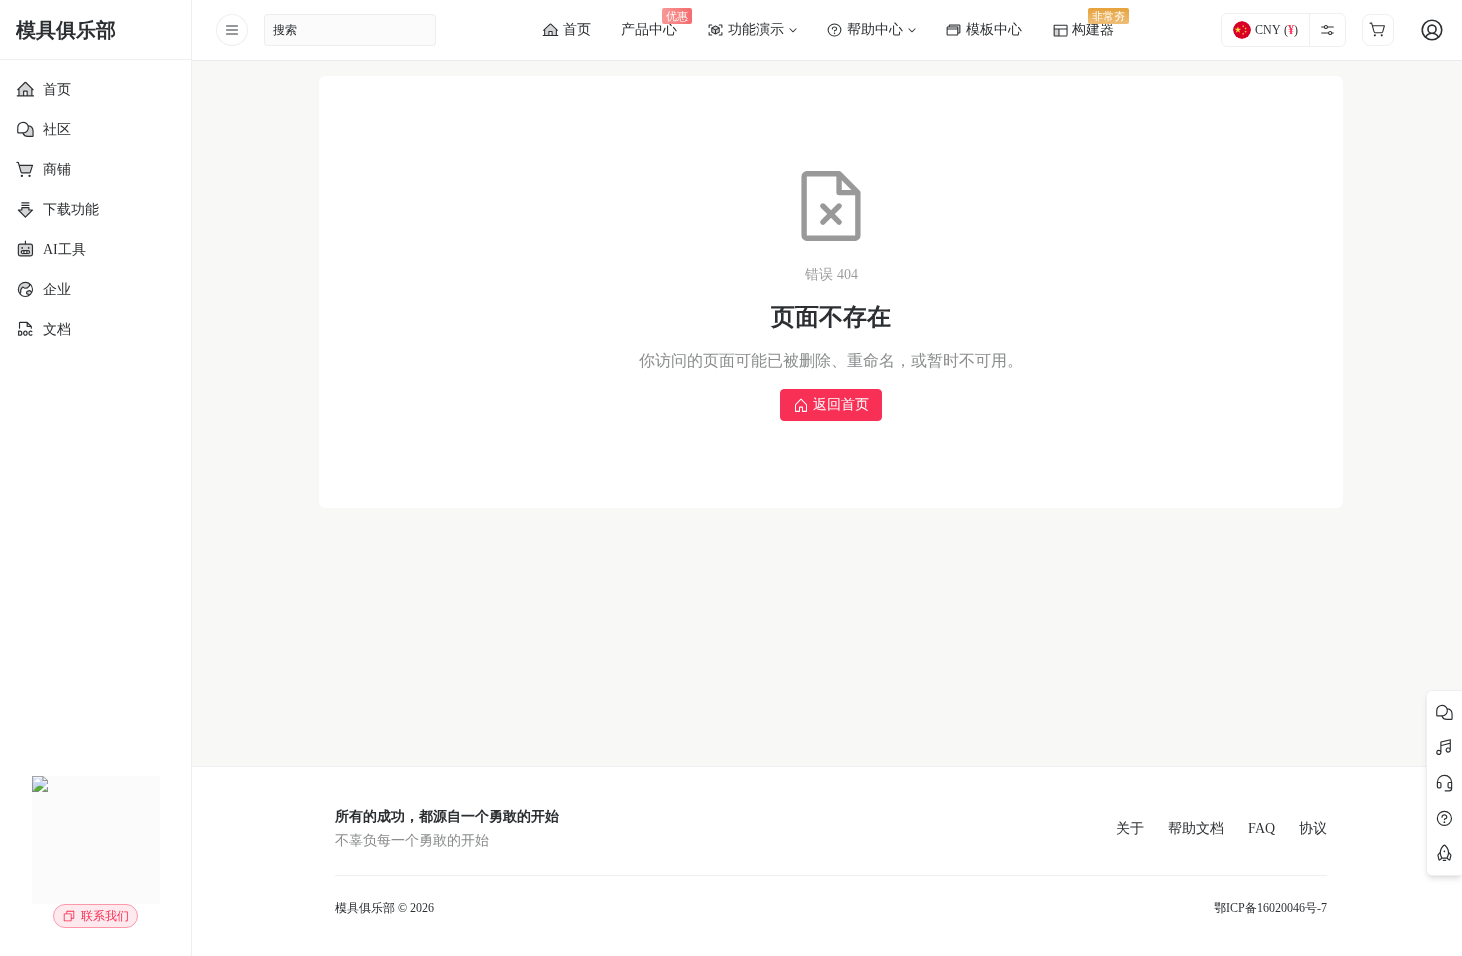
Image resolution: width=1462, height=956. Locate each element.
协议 (1313, 828)
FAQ (1261, 828)
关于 (1130, 828)
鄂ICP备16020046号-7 (1270, 908)
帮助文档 (1196, 828)
